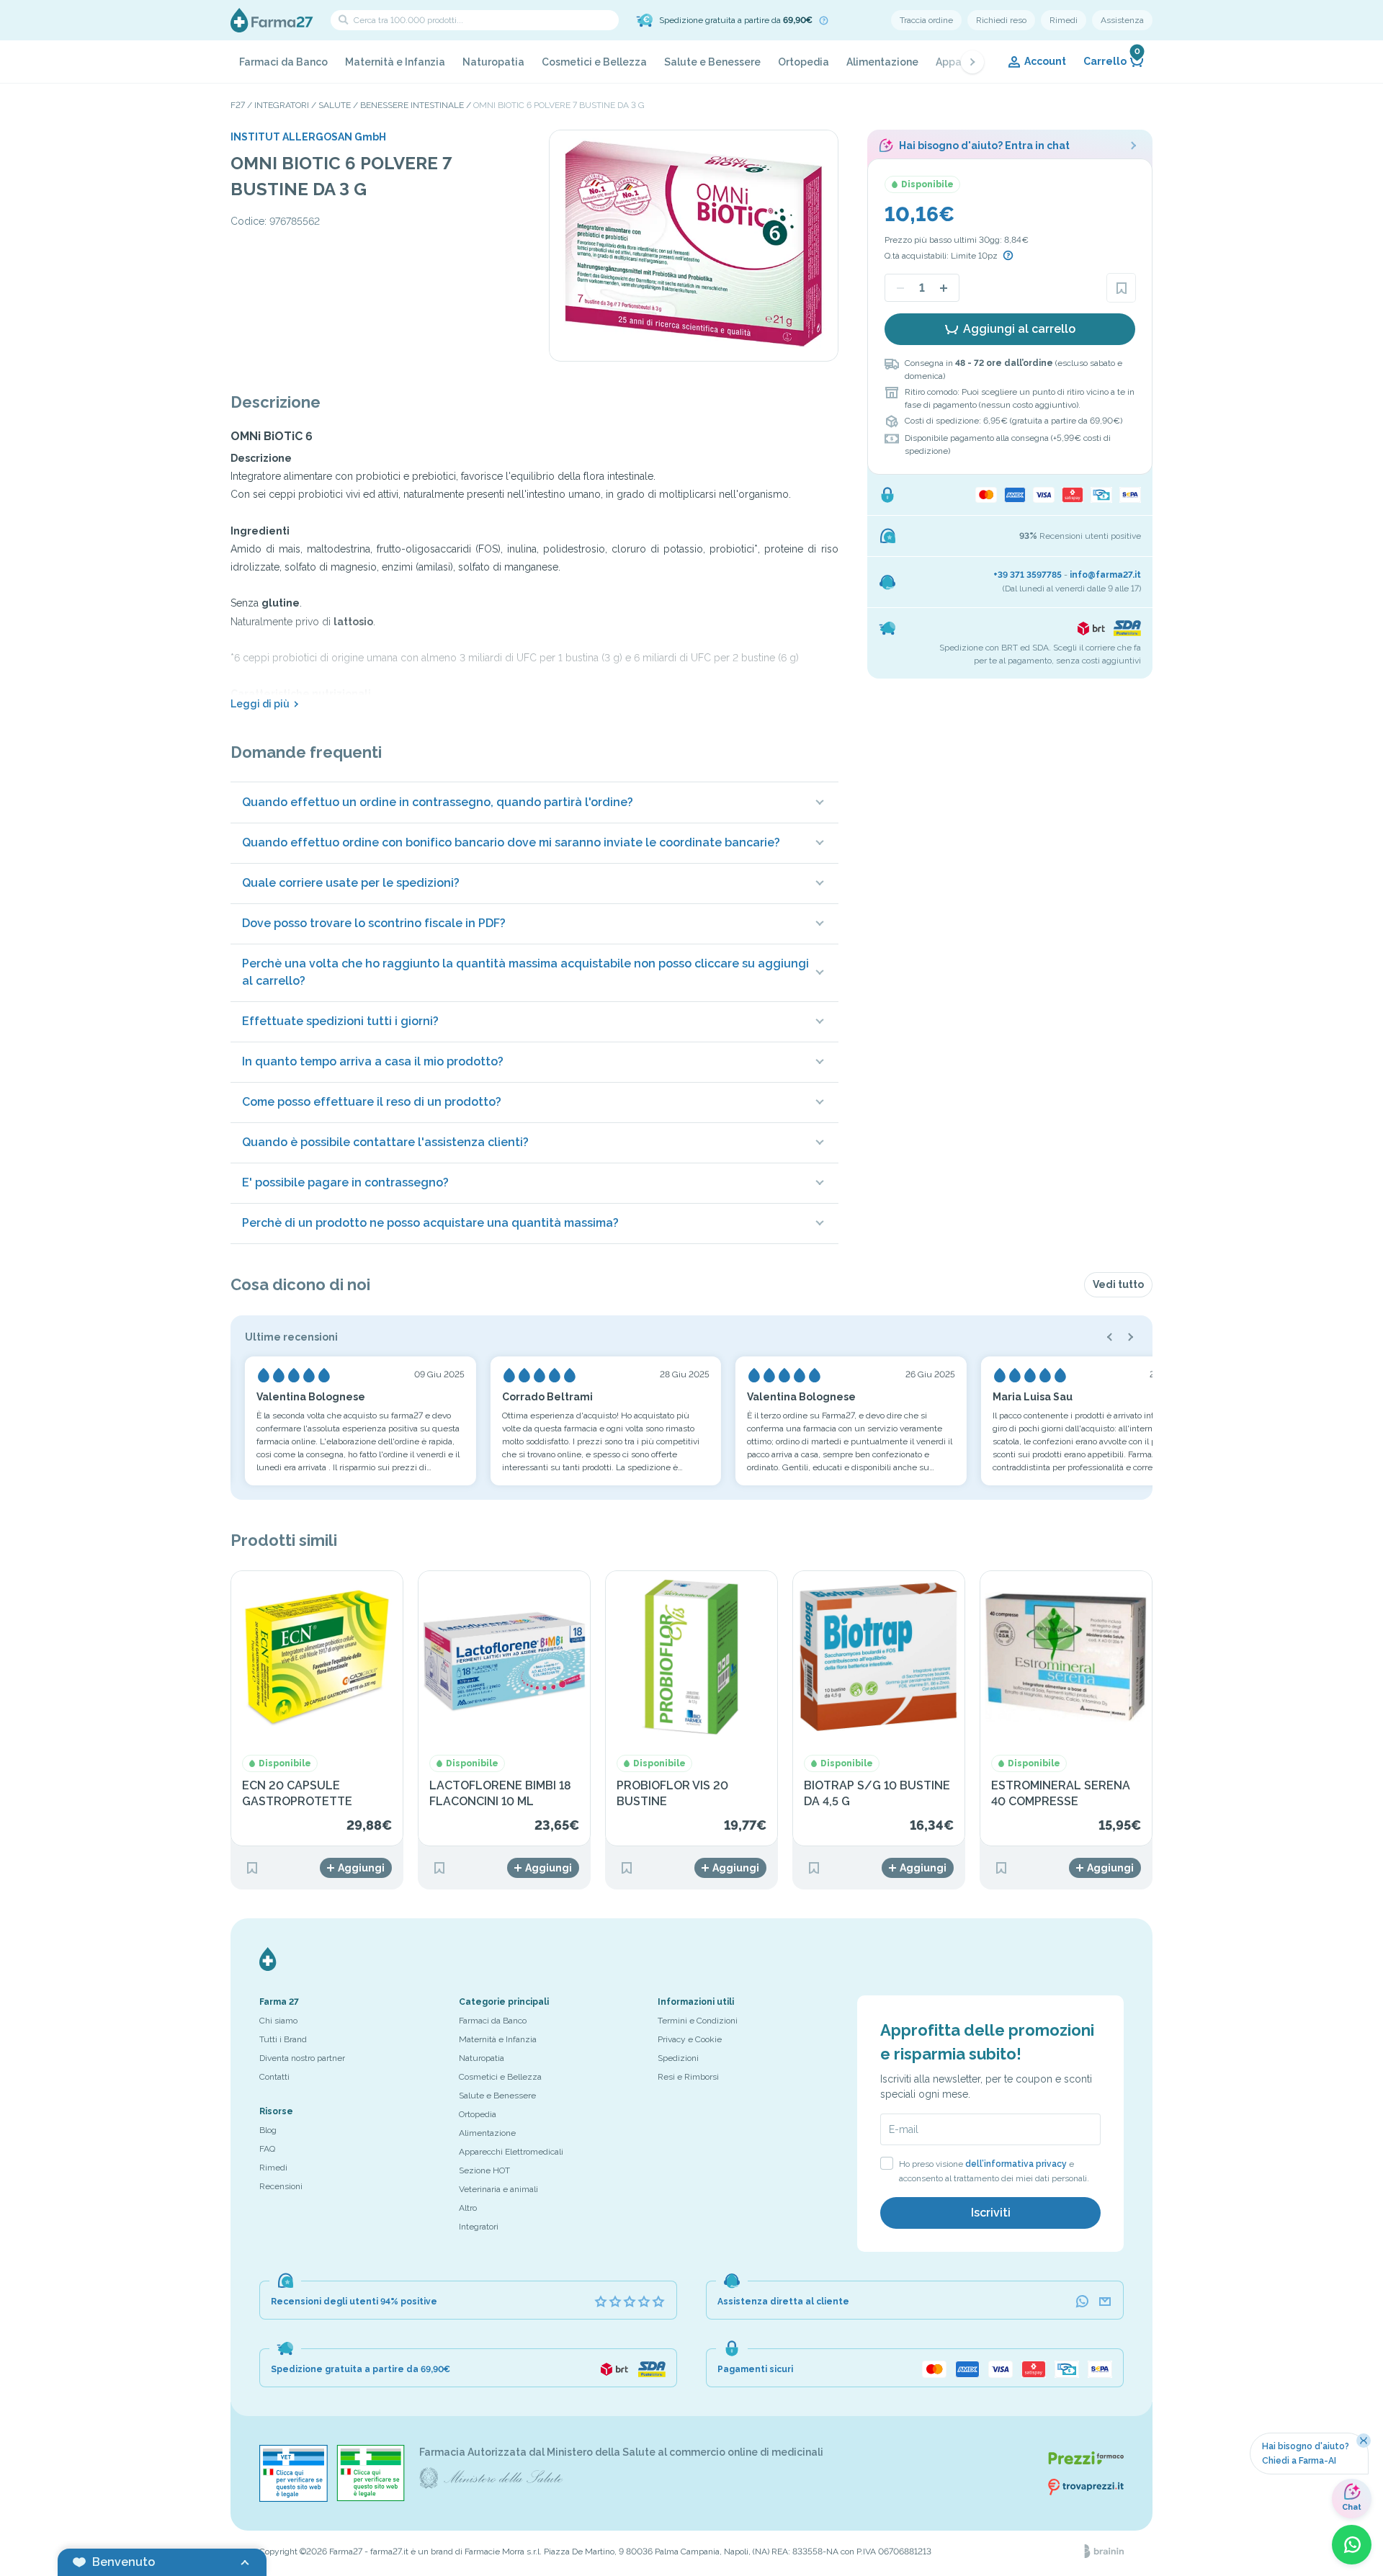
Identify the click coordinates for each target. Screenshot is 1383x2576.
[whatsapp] (1352, 2545)
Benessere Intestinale (412, 105)
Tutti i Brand (283, 2039)
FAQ (267, 2149)
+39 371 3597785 (1028, 575)
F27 (238, 105)
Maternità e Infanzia (395, 62)
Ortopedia (804, 62)
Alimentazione (882, 62)
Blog (268, 2130)
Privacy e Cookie (690, 2039)
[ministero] (294, 2473)
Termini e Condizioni (698, 2021)
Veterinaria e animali (498, 2189)
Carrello (1112, 58)
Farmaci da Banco (283, 62)
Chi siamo (278, 2021)
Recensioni (281, 2186)
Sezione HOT (484, 2170)
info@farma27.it (1105, 575)
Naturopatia (493, 62)
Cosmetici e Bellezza (594, 62)
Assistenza (1122, 20)
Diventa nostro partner (302, 2058)
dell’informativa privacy (1016, 2164)
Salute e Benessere (712, 62)
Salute (335, 105)
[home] (272, 20)
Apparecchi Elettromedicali (511, 2152)
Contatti (274, 2077)
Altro (468, 2208)
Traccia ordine (926, 20)
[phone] (1082, 2302)
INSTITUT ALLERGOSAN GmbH (308, 137)
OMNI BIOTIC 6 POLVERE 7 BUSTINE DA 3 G (559, 105)
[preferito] (1121, 288)
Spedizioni (678, 2058)
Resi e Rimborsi (688, 2077)
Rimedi (1064, 20)
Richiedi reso (1001, 20)
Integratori (282, 105)
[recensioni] (630, 2302)
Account (1045, 61)
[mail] (1105, 2302)
